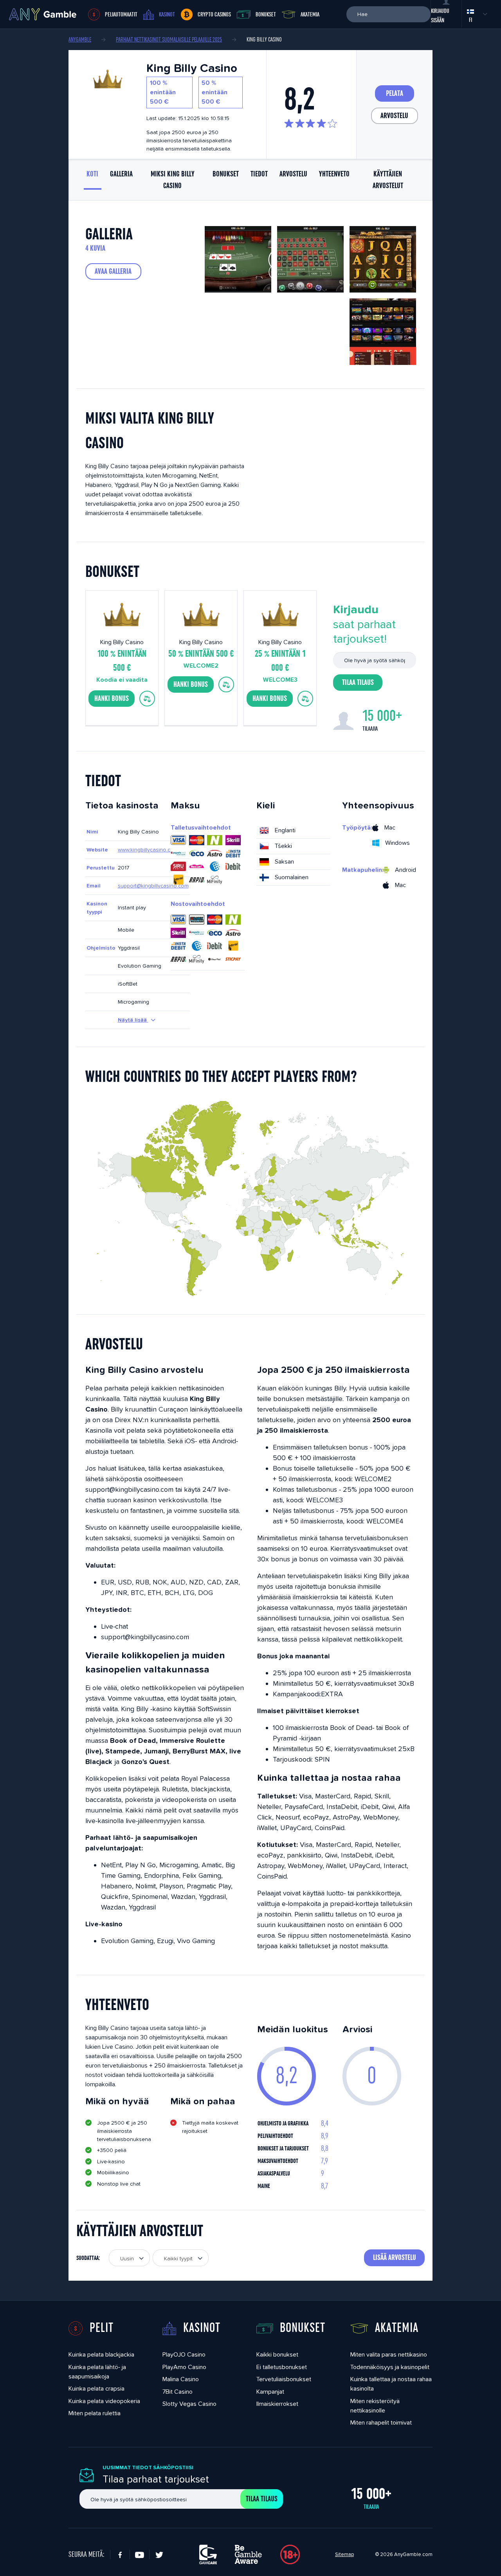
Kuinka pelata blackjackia (101, 2354)
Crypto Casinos (214, 14)
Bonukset (266, 14)
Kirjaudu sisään (440, 16)
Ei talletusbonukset (282, 2367)
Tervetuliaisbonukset (284, 2379)
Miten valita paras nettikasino (389, 2354)
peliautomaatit (121, 14)
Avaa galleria (113, 271)
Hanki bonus (112, 699)
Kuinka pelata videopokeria (104, 2401)
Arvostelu (394, 116)
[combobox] (129, 2258)
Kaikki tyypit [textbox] (178, 2258)
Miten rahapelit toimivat (381, 2422)
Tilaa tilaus (358, 683)
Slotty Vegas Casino (189, 2404)
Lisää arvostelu (395, 2258)
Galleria (121, 174)
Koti (92, 174)
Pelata (395, 93)
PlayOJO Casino (184, 2354)
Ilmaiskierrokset (277, 2404)
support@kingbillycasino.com (153, 886)
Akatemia (310, 14)
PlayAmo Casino (184, 2367)
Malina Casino (181, 2379)
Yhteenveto (334, 174)
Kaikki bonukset (277, 2354)
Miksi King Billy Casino (173, 180)
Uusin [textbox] (127, 2258)
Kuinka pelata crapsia (96, 2388)
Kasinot (167, 14)
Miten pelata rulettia (95, 2413)
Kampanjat (270, 2392)
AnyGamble (80, 40)
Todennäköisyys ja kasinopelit (390, 2367)
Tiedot (259, 174)
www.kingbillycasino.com (148, 850)
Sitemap (344, 2554)
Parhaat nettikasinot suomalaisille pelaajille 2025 (169, 40)
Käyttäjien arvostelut (388, 180)
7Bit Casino (178, 2392)
